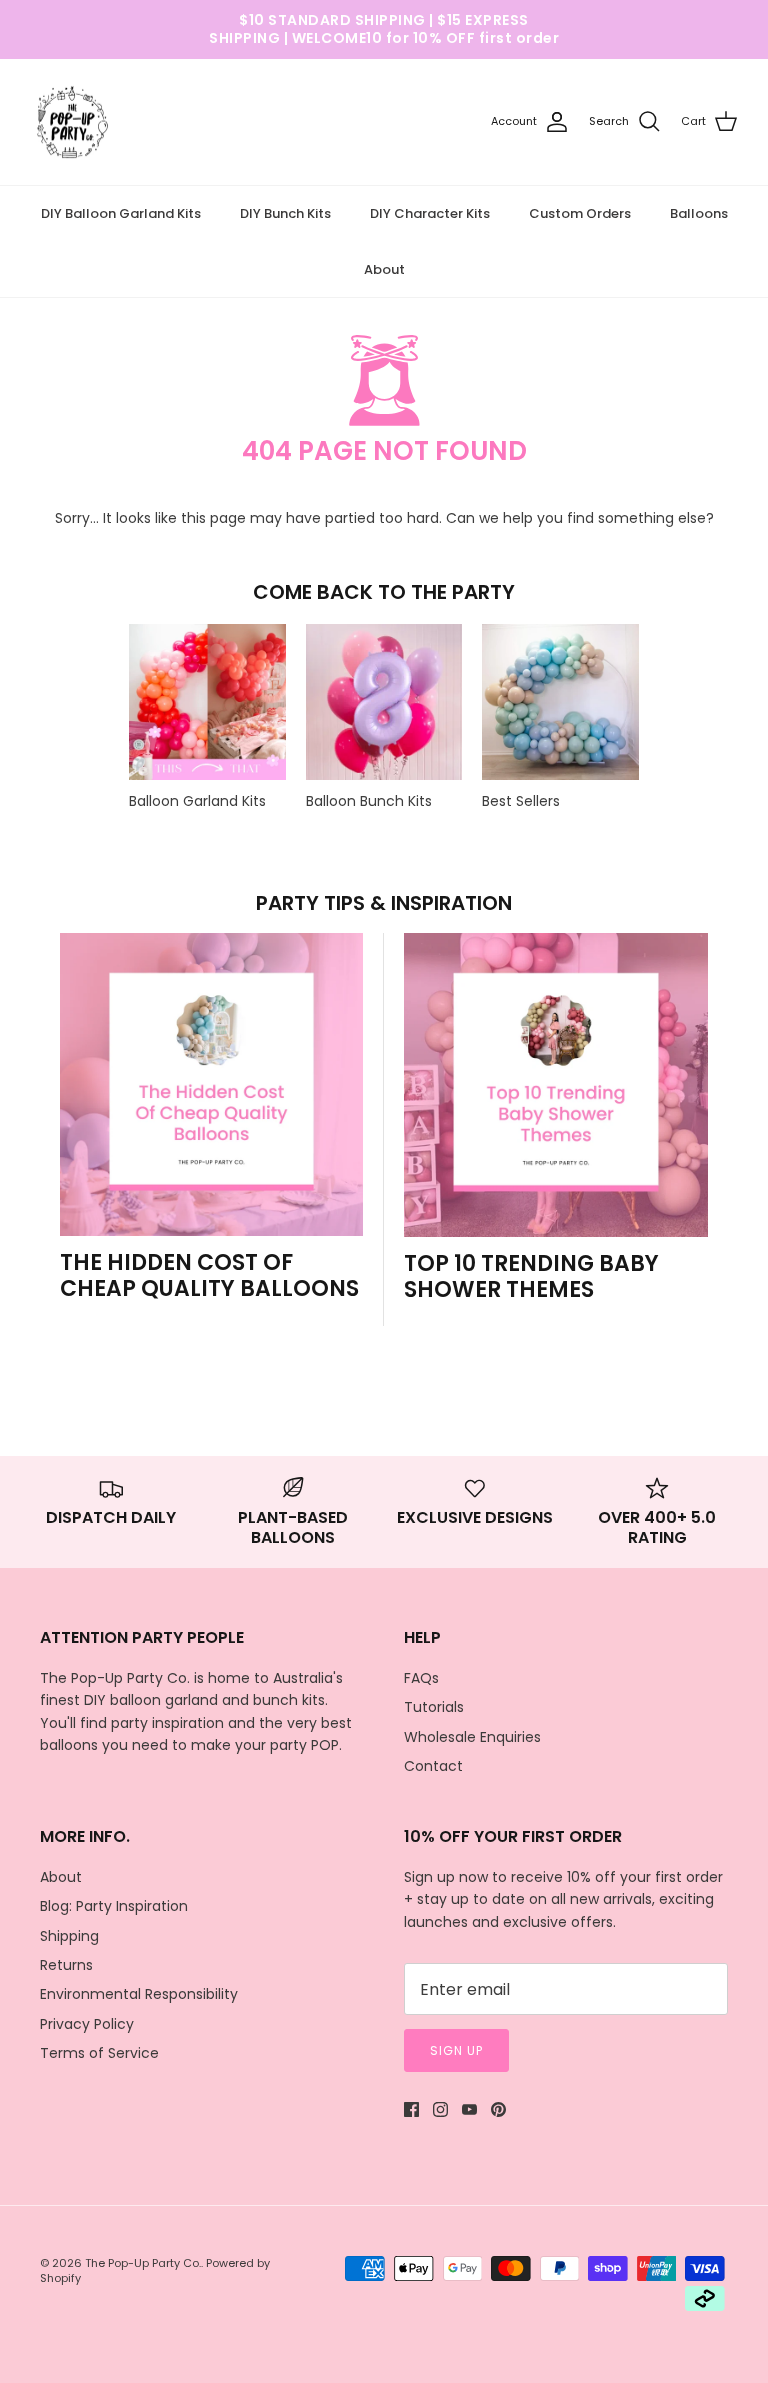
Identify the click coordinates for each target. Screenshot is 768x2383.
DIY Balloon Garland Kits (121, 213)
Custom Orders (580, 213)
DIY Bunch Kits (285, 213)
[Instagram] (440, 2109)
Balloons (699, 213)
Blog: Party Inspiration (114, 1906)
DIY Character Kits (430, 213)
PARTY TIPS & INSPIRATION (384, 903)
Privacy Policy (87, 2024)
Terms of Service (99, 2053)
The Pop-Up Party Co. (143, 2263)
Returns (66, 1965)
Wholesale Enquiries (472, 1737)
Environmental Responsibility (139, 1994)
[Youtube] (469, 2109)
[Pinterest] (498, 2109)
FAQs (421, 1678)
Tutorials (434, 1707)
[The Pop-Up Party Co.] (72, 122)
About (384, 269)
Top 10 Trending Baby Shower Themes (531, 1276)
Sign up (456, 2050)
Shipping (69, 1936)
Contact (433, 1766)
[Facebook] (411, 2109)
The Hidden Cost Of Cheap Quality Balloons (209, 1275)
